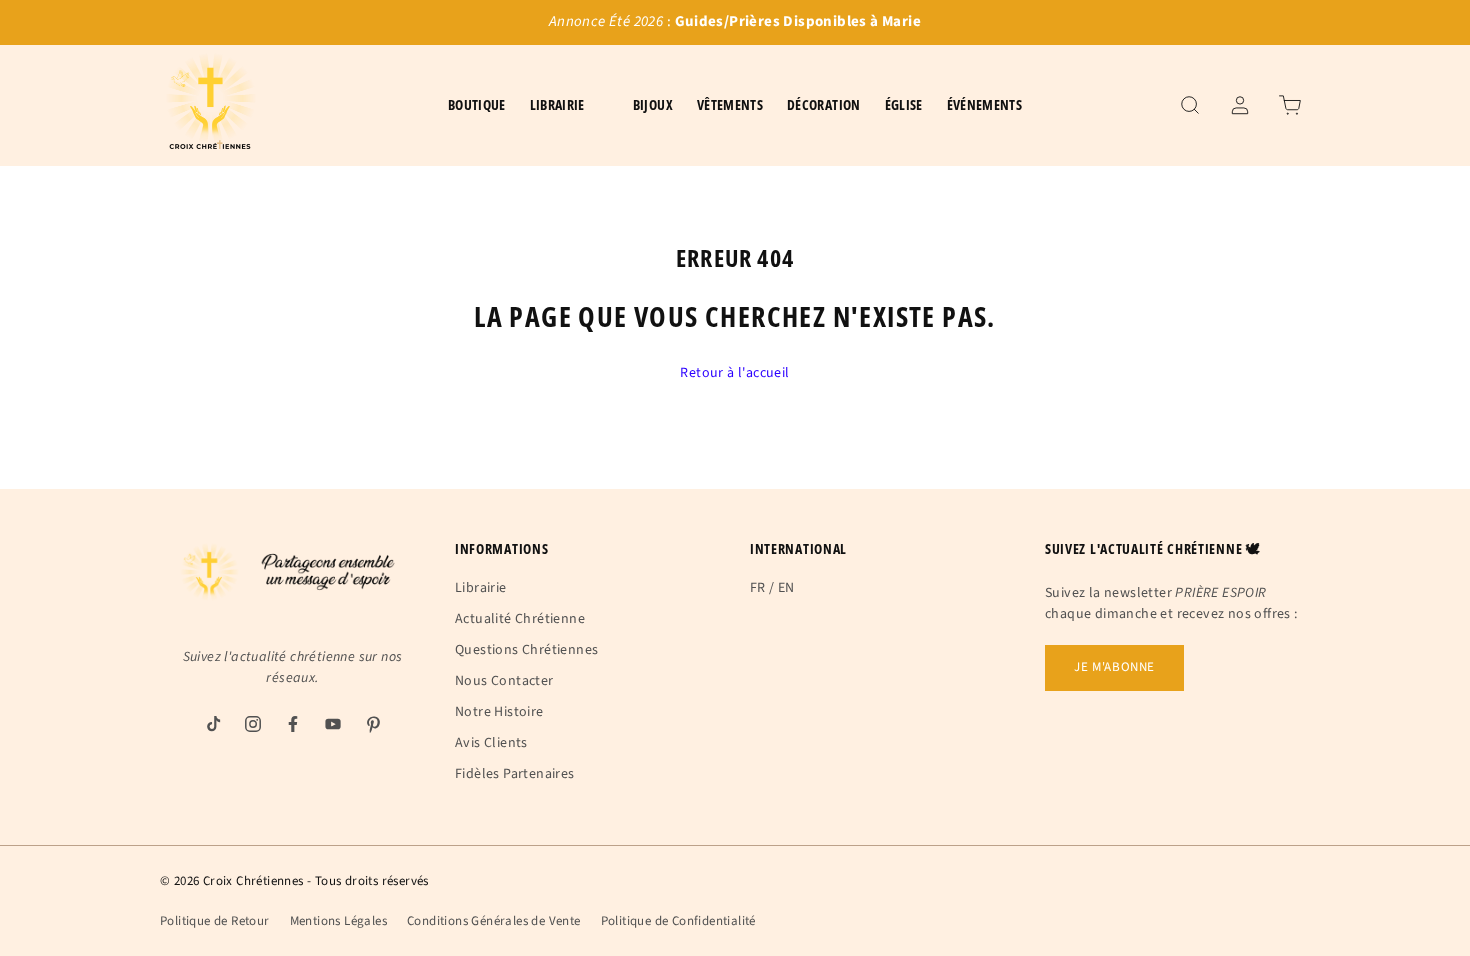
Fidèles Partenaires (515, 774)
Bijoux (653, 104)
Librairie (481, 588)
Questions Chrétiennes (526, 650)
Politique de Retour (215, 921)
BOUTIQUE (477, 104)
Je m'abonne (1114, 667)
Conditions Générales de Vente (494, 921)
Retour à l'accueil (734, 373)
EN (786, 588)
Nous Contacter (504, 681)
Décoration (824, 104)
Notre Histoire (499, 712)
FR (758, 588)
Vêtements (730, 104)
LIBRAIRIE (557, 104)
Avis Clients (491, 743)
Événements (985, 104)
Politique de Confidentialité (678, 921)
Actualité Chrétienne (520, 619)
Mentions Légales (338, 921)
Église (904, 104)
